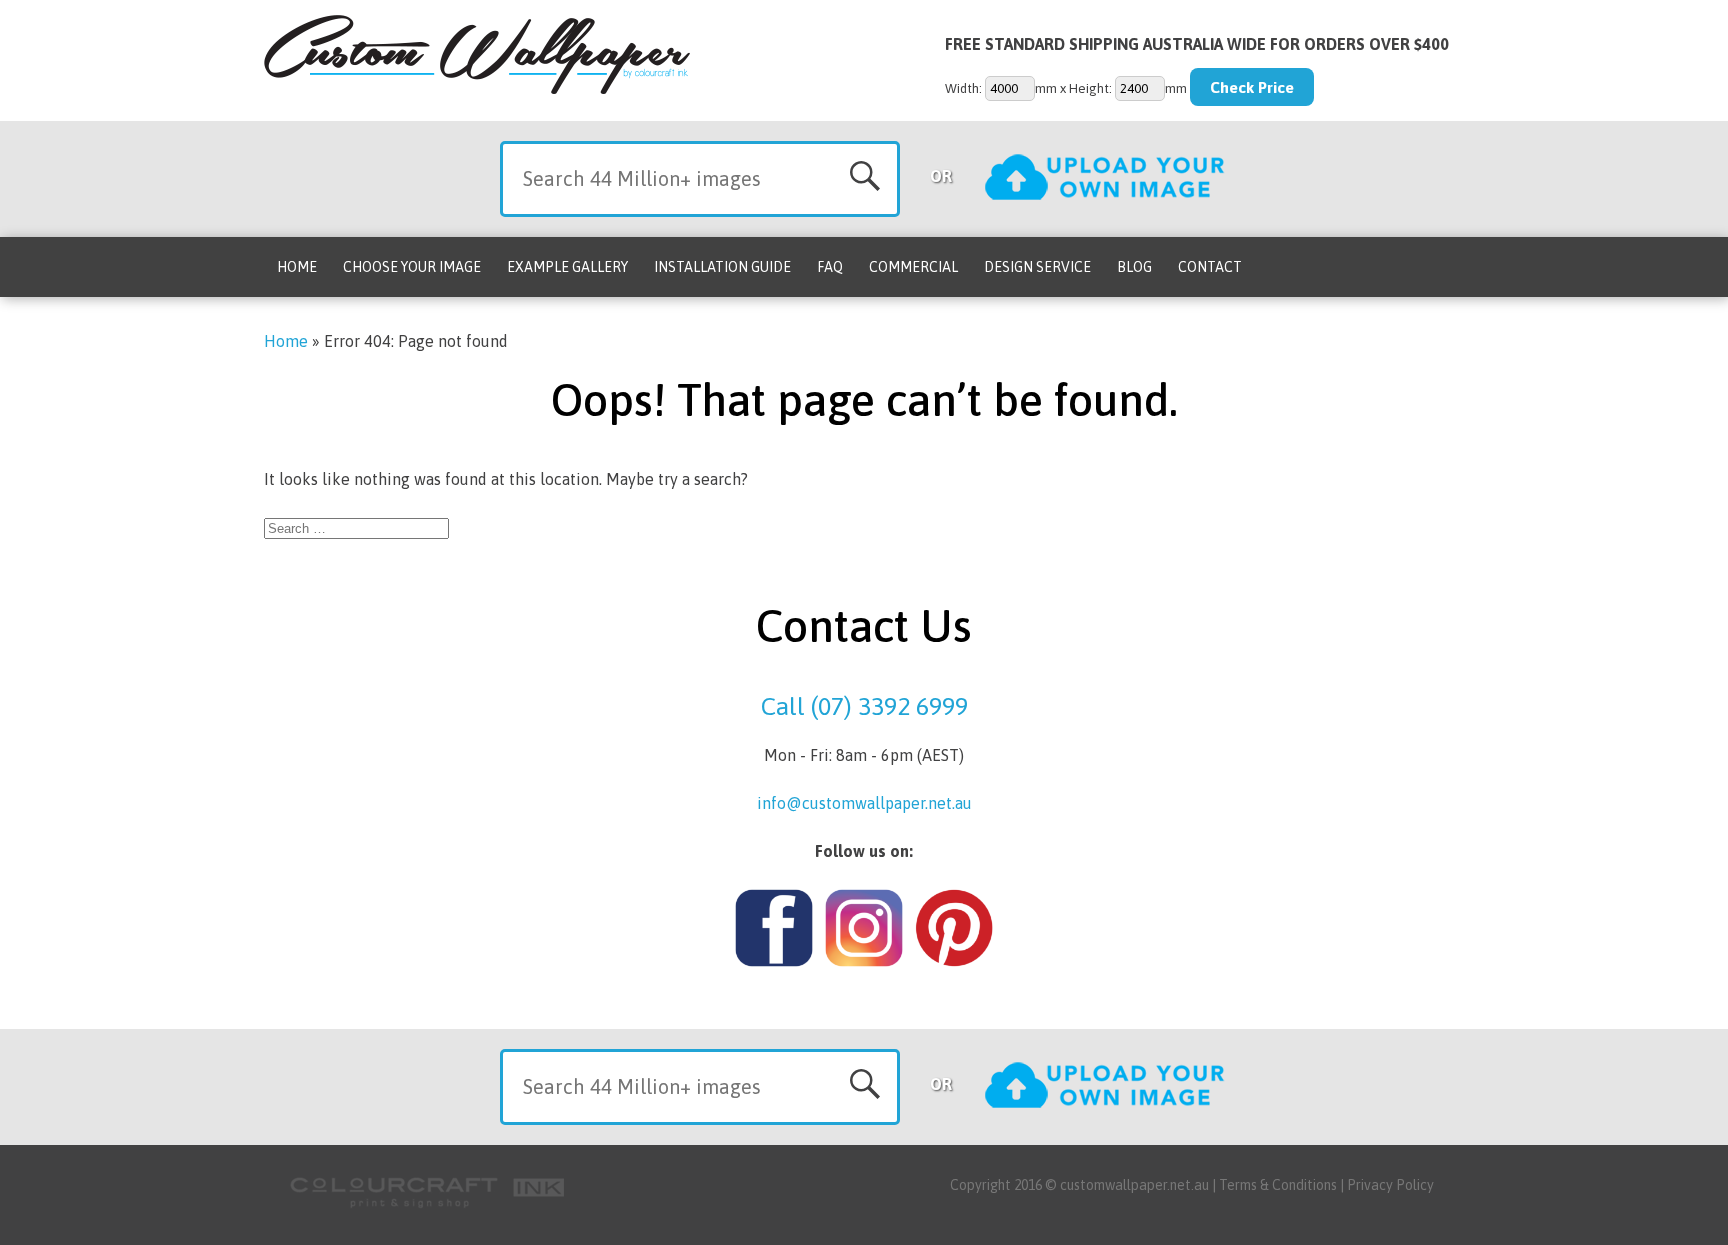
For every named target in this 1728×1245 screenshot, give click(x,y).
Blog (1134, 267)
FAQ (830, 267)
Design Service (1037, 267)
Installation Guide (722, 267)
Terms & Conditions (1278, 1185)
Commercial (913, 267)
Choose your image (412, 267)
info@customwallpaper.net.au (864, 803)
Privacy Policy (1390, 1185)
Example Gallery (567, 267)
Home (297, 267)
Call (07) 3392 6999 (864, 706)
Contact (1210, 267)
